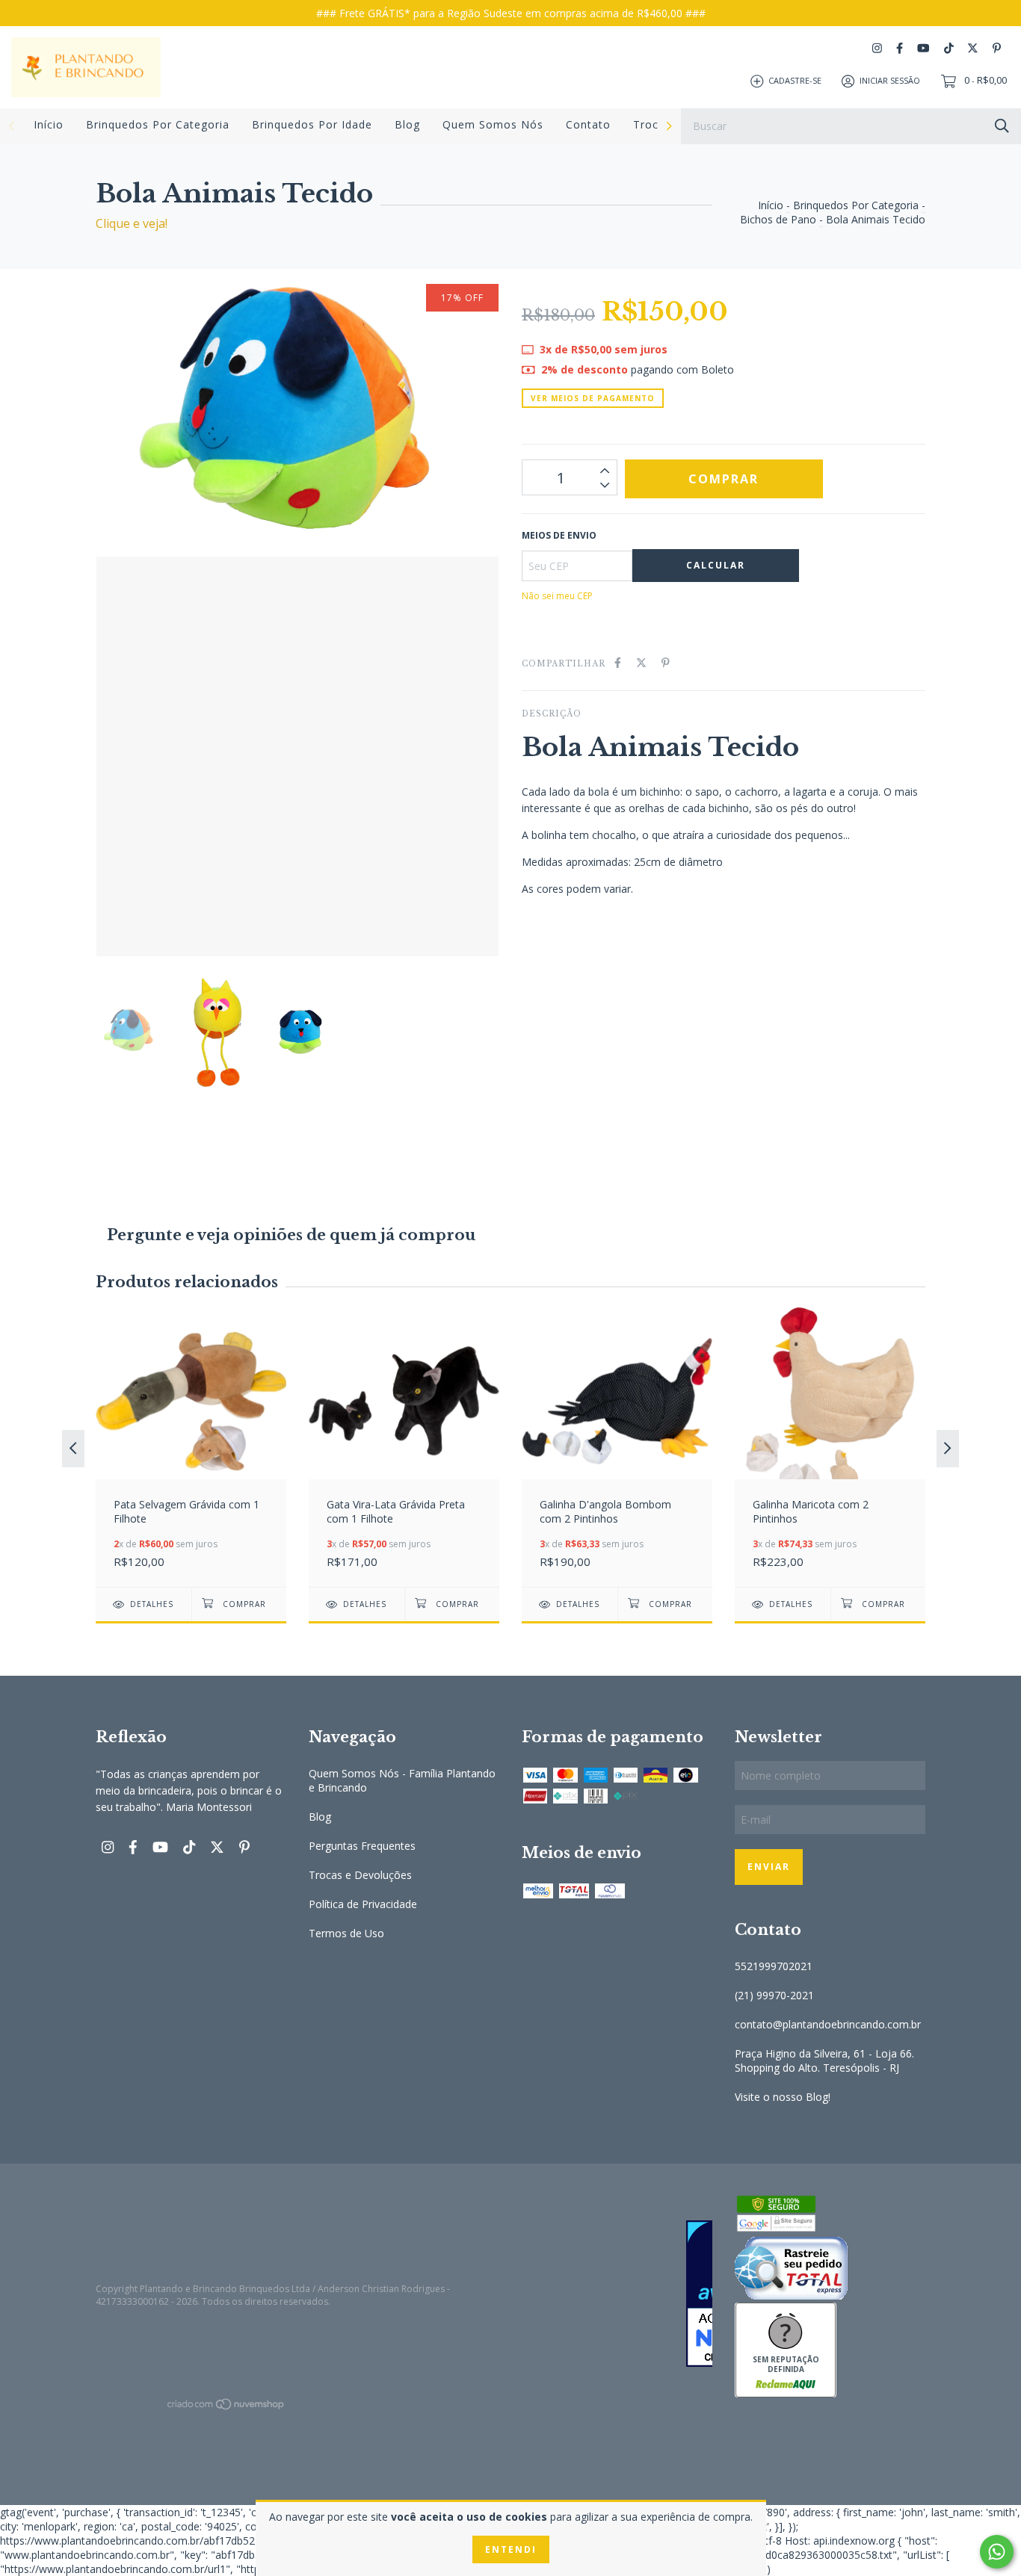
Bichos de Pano (778, 219)
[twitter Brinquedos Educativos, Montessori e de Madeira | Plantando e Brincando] (973, 48)
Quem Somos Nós (493, 124)
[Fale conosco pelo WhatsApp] (997, 2552)
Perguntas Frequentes (362, 1846)
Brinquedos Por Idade (312, 124)
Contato (588, 124)
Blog (407, 124)
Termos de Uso (346, 1933)
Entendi (511, 2549)
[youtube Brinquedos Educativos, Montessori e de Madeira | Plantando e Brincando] (923, 48)
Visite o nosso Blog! (783, 2097)
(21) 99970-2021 (774, 1995)
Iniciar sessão (890, 80)
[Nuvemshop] (226, 2407)
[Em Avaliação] (617, 2295)
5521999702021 (774, 1966)
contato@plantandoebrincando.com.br (828, 2024)
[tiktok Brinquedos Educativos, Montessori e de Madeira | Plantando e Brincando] (949, 48)
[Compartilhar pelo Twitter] (641, 662)
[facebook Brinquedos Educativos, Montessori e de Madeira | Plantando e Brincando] (900, 48)
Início (49, 124)
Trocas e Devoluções (360, 1875)
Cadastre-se (795, 80)
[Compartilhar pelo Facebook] (618, 662)
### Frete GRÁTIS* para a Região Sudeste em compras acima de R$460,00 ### (511, 13)
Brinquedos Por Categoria (158, 124)
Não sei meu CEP (557, 596)
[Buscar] (1002, 125)
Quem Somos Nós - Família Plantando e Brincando (402, 1780)
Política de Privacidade (363, 1904)
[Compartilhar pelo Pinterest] (666, 662)
